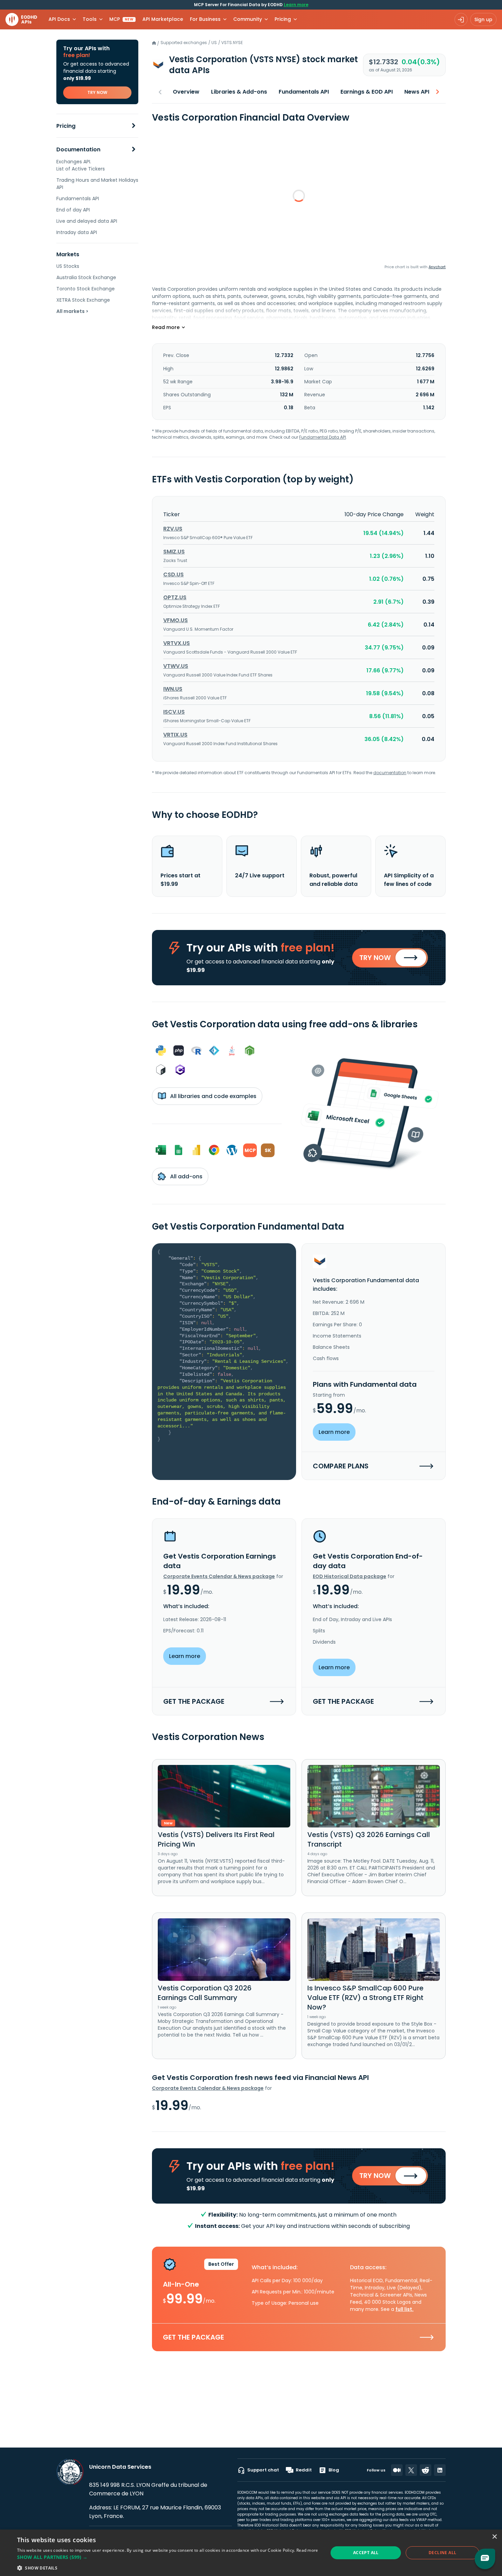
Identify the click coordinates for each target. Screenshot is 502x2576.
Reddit (304, 2470)
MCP (121, 19)
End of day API (73, 210)
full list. (405, 2309)
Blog (334, 2470)
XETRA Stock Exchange (83, 300)
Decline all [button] (442, 2553)
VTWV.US (176, 666)
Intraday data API (77, 232)
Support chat (263, 2470)
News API (417, 92)
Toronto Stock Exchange (86, 289)
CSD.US (173, 574)
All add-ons (186, 1176)
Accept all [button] (366, 2553)
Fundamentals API (78, 198)
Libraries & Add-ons (239, 92)
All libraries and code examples (213, 1096)
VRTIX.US (175, 735)
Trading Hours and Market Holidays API (97, 184)
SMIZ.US (174, 552)
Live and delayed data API (87, 221)
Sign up (483, 19)
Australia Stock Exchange (86, 277)
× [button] (494, 2537)
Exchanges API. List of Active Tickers (81, 165)
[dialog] (251, 2553)
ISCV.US (174, 712)
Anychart (437, 267)
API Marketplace (163, 19)
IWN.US (173, 689)
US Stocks (68, 266)
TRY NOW (97, 92)
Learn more (296, 5)
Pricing (66, 126)
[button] (168, 2557)
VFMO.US (176, 620)
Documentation (78, 149)
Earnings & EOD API (367, 92)
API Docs (59, 19)
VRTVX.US (177, 643)
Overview (186, 92)
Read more (307, 2550)
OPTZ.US (175, 597)
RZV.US (173, 529)
